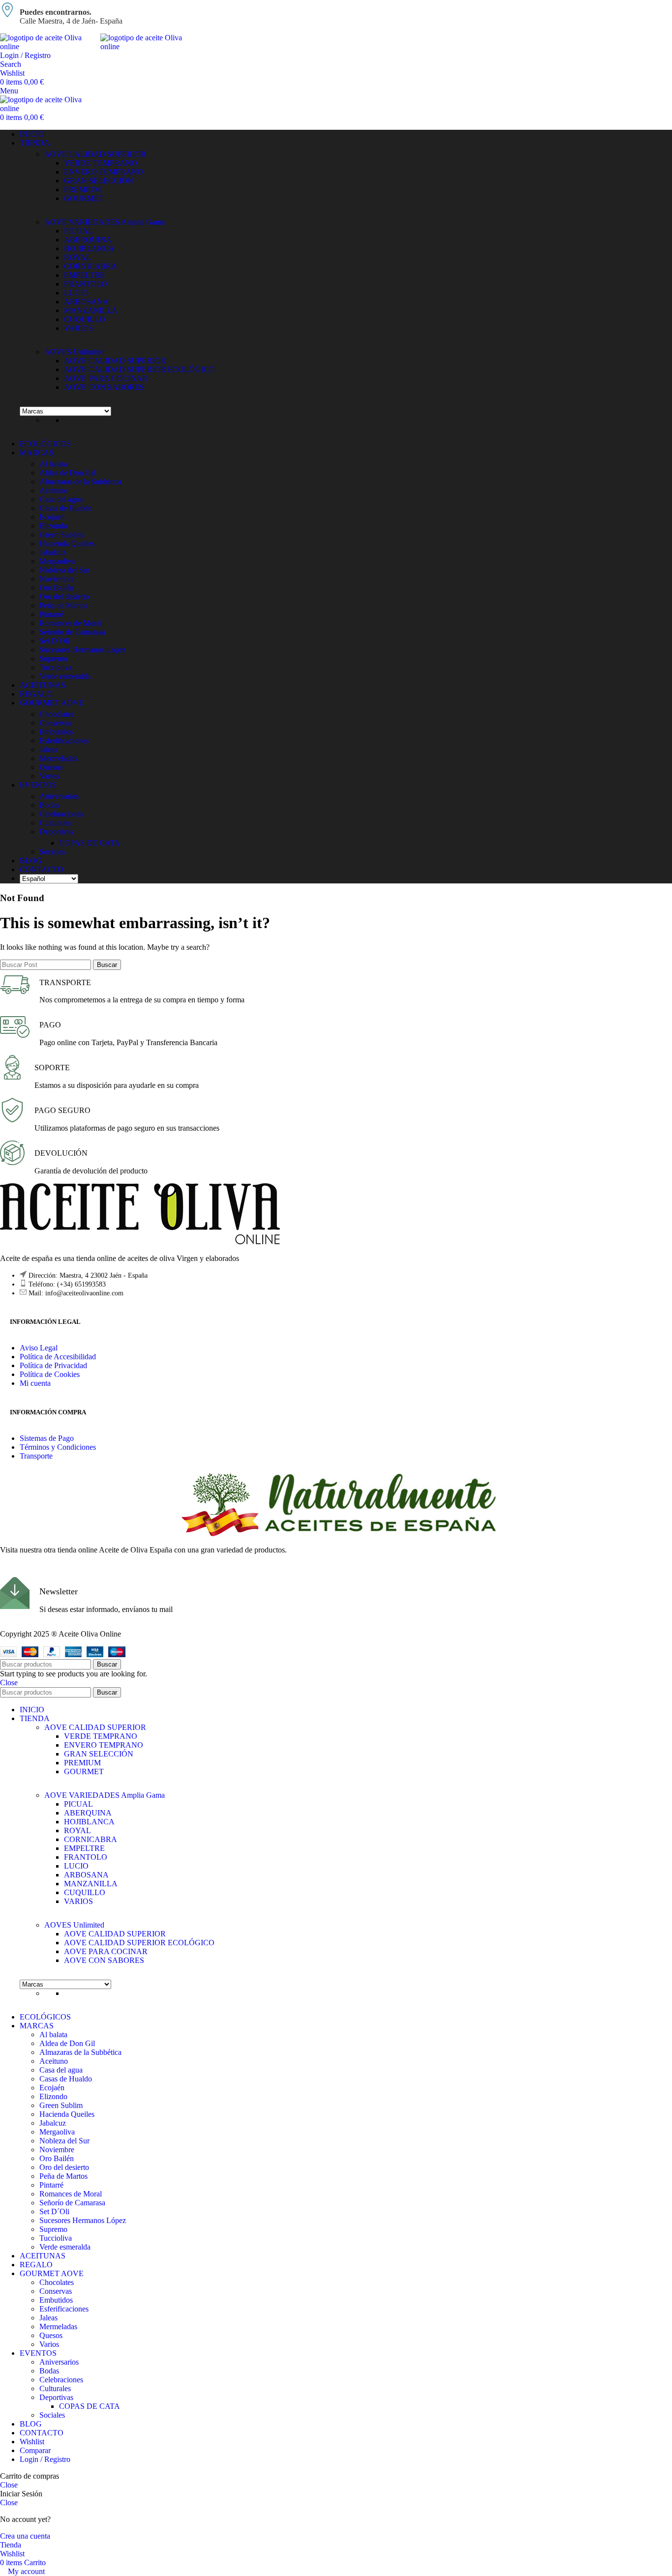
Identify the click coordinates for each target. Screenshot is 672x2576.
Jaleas (48, 749)
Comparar (35, 2450)
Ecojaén (52, 517)
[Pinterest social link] (43, 1570)
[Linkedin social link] (61, 1570)
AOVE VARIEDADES (105, 222)
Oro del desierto (64, 597)
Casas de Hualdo (66, 508)
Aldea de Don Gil (67, 473)
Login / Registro (45, 2459)
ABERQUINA (88, 240)
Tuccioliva (56, 667)
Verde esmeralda (65, 676)
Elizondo (53, 526)
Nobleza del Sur (64, 570)
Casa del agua (61, 499)
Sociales (52, 852)
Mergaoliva (57, 561)
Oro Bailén (57, 588)
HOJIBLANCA (89, 249)
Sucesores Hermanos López (83, 650)
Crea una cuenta (25, 2536)
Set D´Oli (54, 641)
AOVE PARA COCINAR (106, 378)
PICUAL (78, 231)
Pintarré (51, 614)
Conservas (56, 723)
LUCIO (76, 293)
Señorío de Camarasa (72, 632)
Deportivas (56, 832)
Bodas (49, 805)
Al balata (53, 464)
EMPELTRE (84, 275)
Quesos (51, 767)
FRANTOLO (86, 284)
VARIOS (78, 328)
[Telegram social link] (78, 1570)
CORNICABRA (91, 266)
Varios (49, 776)
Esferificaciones (64, 741)
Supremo (53, 659)
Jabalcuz (53, 552)
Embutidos (56, 732)
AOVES (74, 352)
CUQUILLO (85, 319)
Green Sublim (61, 535)
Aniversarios (59, 796)
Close (9, 1683)
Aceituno (54, 490)
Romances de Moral (71, 623)
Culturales (55, 823)
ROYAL (77, 257)
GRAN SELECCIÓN (99, 181)
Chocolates (57, 714)
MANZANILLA (91, 310)
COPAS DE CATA (90, 843)
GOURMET (84, 198)
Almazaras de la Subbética (80, 482)
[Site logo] (50, 46)
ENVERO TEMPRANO (104, 172)
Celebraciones (61, 814)
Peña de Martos (63, 605)
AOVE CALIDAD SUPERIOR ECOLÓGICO (139, 369)
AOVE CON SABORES (104, 387)
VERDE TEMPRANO (101, 163)
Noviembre (57, 579)
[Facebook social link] (7, 1570)
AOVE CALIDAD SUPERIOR (95, 154)
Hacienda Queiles (67, 543)
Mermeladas (58, 758)
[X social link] (25, 1570)
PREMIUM (82, 190)
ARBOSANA (86, 302)
